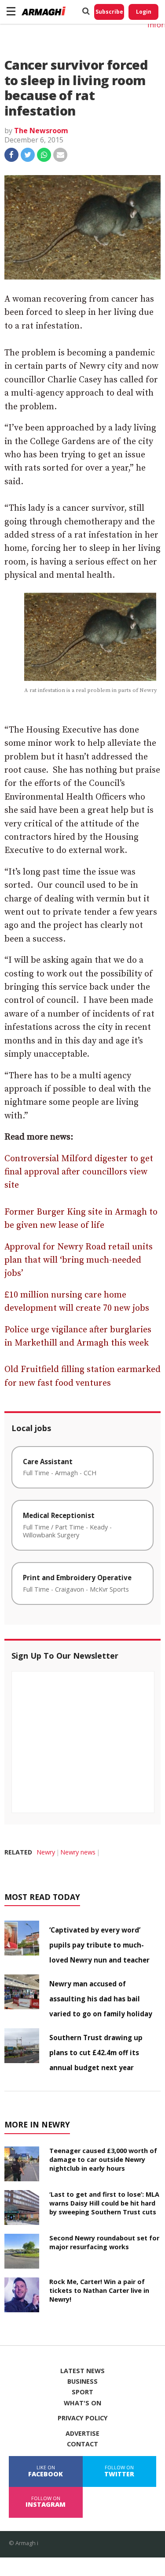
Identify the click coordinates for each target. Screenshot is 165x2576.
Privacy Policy (83, 2418)
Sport (82, 2392)
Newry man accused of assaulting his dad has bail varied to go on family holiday (101, 1999)
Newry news (78, 1852)
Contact (82, 2444)
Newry (46, 1852)
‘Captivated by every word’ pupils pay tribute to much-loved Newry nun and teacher (99, 1945)
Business (82, 2382)
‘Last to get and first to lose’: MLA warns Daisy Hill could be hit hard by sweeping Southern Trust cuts (104, 2203)
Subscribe (109, 12)
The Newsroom (41, 131)
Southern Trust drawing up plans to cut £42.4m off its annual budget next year (96, 2053)
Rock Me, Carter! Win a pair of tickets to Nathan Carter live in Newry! (99, 2290)
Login (144, 12)
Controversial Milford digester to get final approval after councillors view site (79, 1172)
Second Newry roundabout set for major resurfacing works (104, 2242)
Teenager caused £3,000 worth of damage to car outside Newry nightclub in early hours (103, 2159)
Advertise (82, 2434)
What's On (82, 2403)
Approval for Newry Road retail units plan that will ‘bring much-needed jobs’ (79, 1260)
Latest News (82, 2371)
